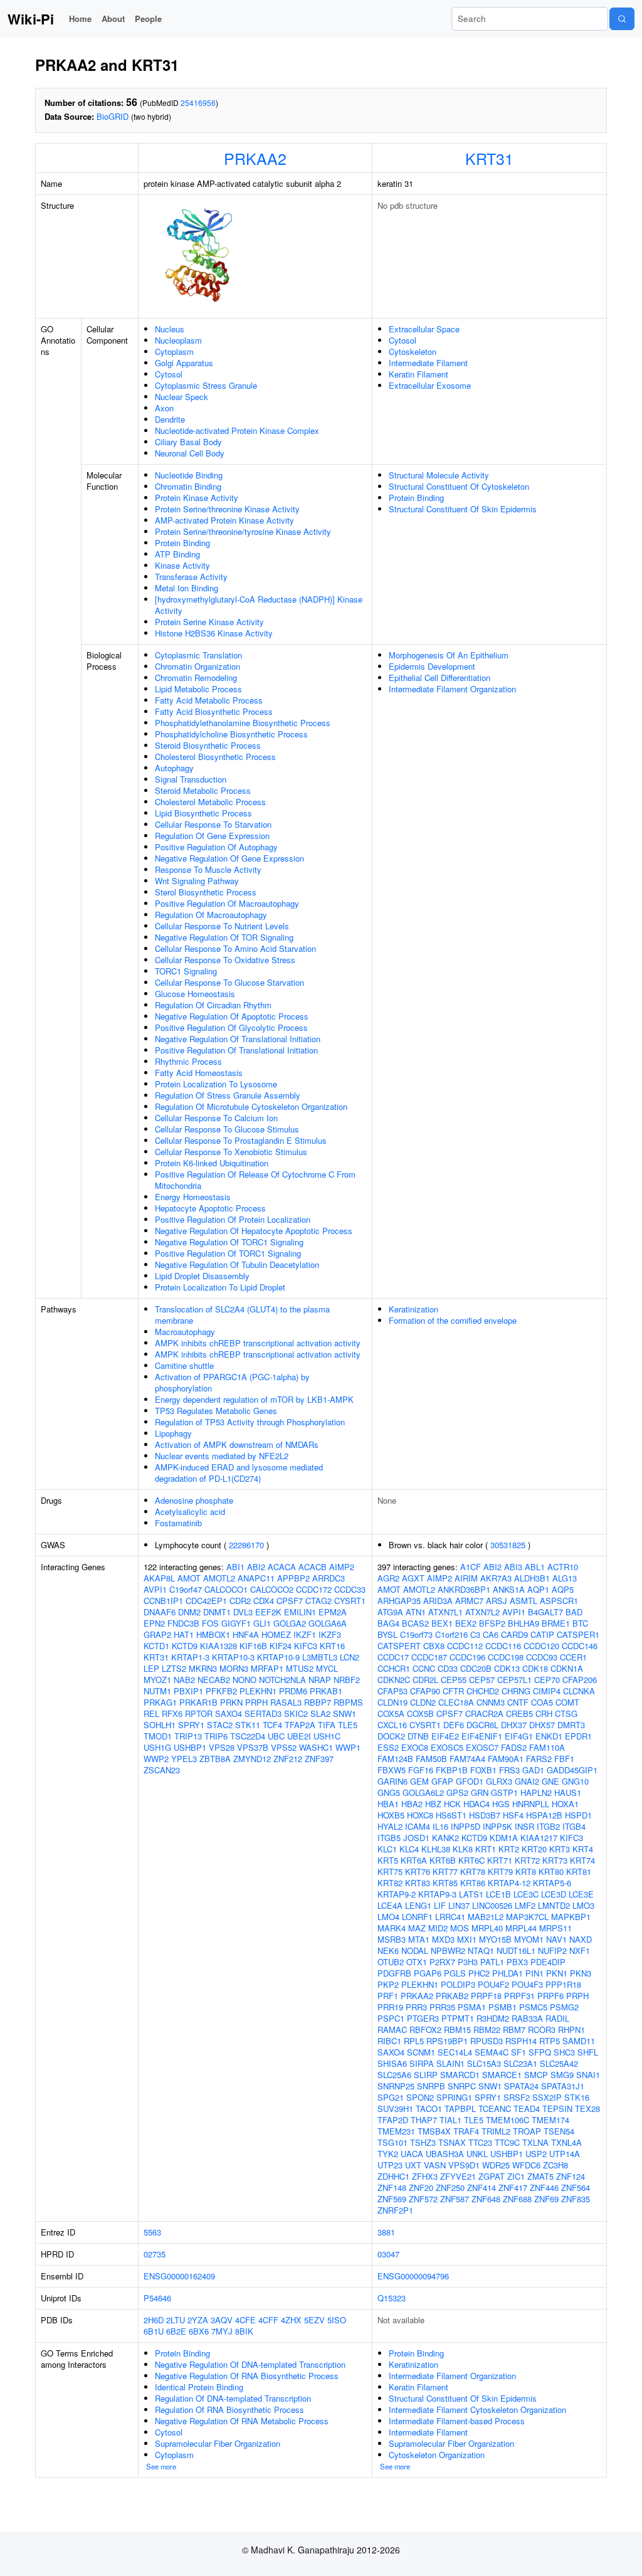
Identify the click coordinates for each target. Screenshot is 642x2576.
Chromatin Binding (188, 486)
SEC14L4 (455, 2052)
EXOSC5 (447, 1747)
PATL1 (492, 1962)
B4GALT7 (545, 1612)
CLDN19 (392, 1702)
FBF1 (564, 1759)
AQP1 (538, 1589)
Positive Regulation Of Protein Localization (233, 1219)
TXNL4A (566, 2142)
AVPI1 (155, 1589)
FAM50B (431, 1759)
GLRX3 (499, 1781)
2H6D (154, 2320)
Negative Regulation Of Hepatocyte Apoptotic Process (254, 1231)
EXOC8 (415, 1747)
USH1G (157, 1747)
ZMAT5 (540, 2176)
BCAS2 (415, 1623)
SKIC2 (296, 1713)
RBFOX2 (425, 2030)
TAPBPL (460, 2109)
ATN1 (416, 1612)
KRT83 (418, 1883)
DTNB (418, 1736)
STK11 (248, 1725)
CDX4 (264, 1601)
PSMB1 (503, 2007)
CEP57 (482, 1680)
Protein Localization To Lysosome (216, 1084)
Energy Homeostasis (193, 1197)
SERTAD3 (263, 1713)
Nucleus (170, 329)
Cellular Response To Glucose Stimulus (227, 1129)
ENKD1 (549, 1736)
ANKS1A (509, 1589)
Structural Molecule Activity (439, 475)
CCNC (424, 1668)
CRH (544, 1713)
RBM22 (487, 2030)
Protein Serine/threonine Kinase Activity (227, 509)
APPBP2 (293, 1578)
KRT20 (534, 1849)
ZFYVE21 (458, 2176)
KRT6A (414, 1860)
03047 (388, 2254)
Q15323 (392, 2298)
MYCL (327, 1668)
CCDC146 (580, 1646)
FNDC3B (183, 1623)
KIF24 (281, 1646)
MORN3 (234, 1668)
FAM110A (547, 1747)
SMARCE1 (502, 2075)
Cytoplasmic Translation (198, 655)
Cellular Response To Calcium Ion (216, 1118)
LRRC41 (450, 1917)
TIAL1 (450, 2120)
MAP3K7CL (527, 1917)
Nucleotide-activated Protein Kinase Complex (237, 430)
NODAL (415, 1950)
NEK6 (388, 1950)
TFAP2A (300, 1725)
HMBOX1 (213, 1634)
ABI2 (256, 1567)
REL (151, 1713)
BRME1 (556, 1623)
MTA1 (419, 1939)
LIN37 (459, 1905)
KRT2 (509, 1849)
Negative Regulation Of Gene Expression (229, 858)
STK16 (577, 2097)
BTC (580, 1623)
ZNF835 (576, 2199)
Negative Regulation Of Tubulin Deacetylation (237, 1264)
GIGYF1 (236, 1623)
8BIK (244, 2331)
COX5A (391, 1713)
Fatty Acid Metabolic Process (209, 700)
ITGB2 (548, 1826)
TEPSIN (557, 2109)
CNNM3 (491, 1702)
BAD (574, 1612)
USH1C (327, 1736)
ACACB (313, 1567)
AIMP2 (342, 1567)
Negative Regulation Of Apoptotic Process (232, 1016)
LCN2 (350, 1657)
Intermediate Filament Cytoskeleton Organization (477, 2410)
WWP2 (156, 1759)
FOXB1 (483, 1770)
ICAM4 (418, 1826)
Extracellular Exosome (430, 385)
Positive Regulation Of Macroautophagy (227, 903)
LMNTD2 (554, 1905)
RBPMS (348, 1702)
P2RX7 (442, 1962)
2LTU (176, 2320)
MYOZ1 (157, 1680)
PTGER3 (423, 2018)
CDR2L (425, 1680)
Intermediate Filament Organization (452, 689)
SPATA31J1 (563, 2086)
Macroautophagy (185, 1332)
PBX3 (517, 1962)
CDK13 (507, 1668)
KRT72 (527, 1860)
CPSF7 (290, 1601)
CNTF (518, 1702)
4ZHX (291, 2320)
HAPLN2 (536, 1792)
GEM (419, 1781)
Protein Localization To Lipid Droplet (220, 1287)
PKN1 (557, 1973)
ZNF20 (421, 2188)
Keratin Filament (418, 374)
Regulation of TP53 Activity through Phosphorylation (250, 1422)
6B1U (154, 2331)
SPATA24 (521, 2086)
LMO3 (583, 1905)
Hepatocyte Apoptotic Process (210, 1208)
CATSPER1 (578, 1634)
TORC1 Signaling (186, 971)
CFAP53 (392, 1691)
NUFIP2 (552, 1950)
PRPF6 (550, 1996)
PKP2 (388, 1984)
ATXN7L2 (482, 1612)
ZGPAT (492, 2176)
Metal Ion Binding (187, 588)
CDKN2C (394, 1680)
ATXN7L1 (445, 1612)
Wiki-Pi (31, 19)
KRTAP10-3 (233, 1657)
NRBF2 (347, 1680)
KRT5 (388, 1860)
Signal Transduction (191, 779)
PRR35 (442, 2007)
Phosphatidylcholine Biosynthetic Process (231, 734)
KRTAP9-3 (437, 1894)
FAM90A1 (506, 1759)
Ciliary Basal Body (188, 442)
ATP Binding (177, 554)
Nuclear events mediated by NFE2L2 (222, 1456)
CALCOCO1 (226, 1589)
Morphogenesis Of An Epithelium (449, 655)
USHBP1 (190, 1747)
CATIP (542, 1634)
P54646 (157, 2298)
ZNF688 (517, 2199)
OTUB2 (391, 1962)
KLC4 (409, 1849)
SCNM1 (421, 2052)
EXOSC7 (482, 1747)
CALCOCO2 (272, 1589)
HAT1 (184, 1634)
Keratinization (413, 1309)
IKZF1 (305, 1634)
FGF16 (421, 1770)
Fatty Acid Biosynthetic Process (214, 711)
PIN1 (534, 1973)
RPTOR (199, 1713)
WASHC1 (316, 1747)
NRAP (320, 1680)
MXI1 (467, 1939)
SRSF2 (517, 2097)
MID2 (438, 1928)
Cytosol (169, 374)
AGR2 (388, 1578)
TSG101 (392, 2142)
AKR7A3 (496, 1578)
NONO (245, 1680)
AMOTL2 (219, 1578)
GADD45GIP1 (572, 1770)
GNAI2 (527, 1781)
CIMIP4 (547, 1691)
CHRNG (516, 1691)
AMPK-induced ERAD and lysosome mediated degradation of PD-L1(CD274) (239, 1473)
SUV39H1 (395, 2109)
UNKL (477, 2154)
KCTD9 (185, 1646)
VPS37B (253, 1747)
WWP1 (348, 1747)
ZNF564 (576, 2188)
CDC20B (476, 1668)
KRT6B (443, 1860)
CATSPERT (399, 1646)
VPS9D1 (464, 2165)
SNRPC (462, 2086)
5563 (152, 2232)
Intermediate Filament (428, 363)
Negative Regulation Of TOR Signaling (224, 937)
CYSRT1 (350, 1601)
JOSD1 (416, 1838)
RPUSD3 (487, 2041)
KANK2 (445, 1838)
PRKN (231, 1702)
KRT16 (332, 1646)
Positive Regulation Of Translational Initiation (236, 1050)
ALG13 (565, 1578)
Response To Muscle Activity (208, 869)
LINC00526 (492, 1905)
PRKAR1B (198, 1702)
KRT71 (500, 1860)
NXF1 (580, 1950)
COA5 (542, 1702)
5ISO (337, 2320)
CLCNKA (579, 1691)
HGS (501, 1804)
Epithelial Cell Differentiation (439, 678)
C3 (475, 1634)
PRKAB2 (452, 1996)
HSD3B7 (485, 1815)
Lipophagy (173, 1433)
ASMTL (524, 1601)
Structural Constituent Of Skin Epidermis (463, 509)
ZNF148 (392, 2188)
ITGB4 (574, 1826)
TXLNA (535, 2142)
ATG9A (390, 1612)
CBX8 (434, 1646)
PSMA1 (472, 2007)
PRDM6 (293, 1691)
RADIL (557, 2018)
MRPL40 (487, 1928)
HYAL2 (390, 1826)
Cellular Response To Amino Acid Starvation (235, 948)
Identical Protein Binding (199, 2387)
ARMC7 (469, 1601)
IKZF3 (330, 1634)
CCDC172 (314, 1589)
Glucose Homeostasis (195, 994)
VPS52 (284, 1747)
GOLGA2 (290, 1623)
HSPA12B (544, 1815)
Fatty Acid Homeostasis (199, 1073)
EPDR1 (578, 1736)
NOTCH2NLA (282, 1680)
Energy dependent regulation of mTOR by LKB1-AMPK (254, 1399)
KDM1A (504, 1838)
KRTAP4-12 (509, 1883)
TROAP (527, 2131)
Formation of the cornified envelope (453, 1320)
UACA (412, 2154)
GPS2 (457, 1792)
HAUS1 (568, 1792)
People (148, 18)
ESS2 (388, 1747)
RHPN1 (571, 2030)
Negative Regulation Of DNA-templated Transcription (250, 2364)
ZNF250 (450, 2188)
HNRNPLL (531, 1804)
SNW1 (345, 1713)
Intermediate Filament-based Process (457, 2421)
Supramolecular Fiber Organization (218, 2443)
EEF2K (268, 1612)
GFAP (442, 1781)
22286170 (246, 1545)
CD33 (448, 1668)
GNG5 (389, 1792)
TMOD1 (158, 1736)
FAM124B (395, 1759)
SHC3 (564, 2052)
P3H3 (468, 1962)
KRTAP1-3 (190, 1657)
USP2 (536, 2154)
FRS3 (509, 1770)
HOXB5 (391, 1815)
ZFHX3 (425, 2176)
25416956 (198, 103)
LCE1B (498, 1894)
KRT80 (551, 1871)
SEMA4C (492, 2052)
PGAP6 (428, 1973)
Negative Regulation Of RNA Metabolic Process (242, 2421)
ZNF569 (392, 2199)
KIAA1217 (539, 1838)
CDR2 (240, 1601)
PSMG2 (564, 2007)
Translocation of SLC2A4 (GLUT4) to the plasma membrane (242, 1315)
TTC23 (480, 2142)
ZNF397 (319, 1759)
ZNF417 (513, 2188)
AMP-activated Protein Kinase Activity (224, 520)
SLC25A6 (394, 2075)
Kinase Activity (182, 565)
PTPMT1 (458, 2018)
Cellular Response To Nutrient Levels (222, 926)
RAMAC (392, 2030)
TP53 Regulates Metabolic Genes (216, 1411)
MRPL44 (521, 1928)
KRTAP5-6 (552, 1883)
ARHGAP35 (399, 1601)
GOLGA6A (328, 1623)
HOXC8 (420, 1815)
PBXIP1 (188, 1691)
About (113, 18)
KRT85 (445, 1883)
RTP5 (550, 2041)
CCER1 (573, 1657)
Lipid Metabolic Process (198, 689)
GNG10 (575, 1781)
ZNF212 (288, 1759)
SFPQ (540, 2052)
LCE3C (526, 1894)
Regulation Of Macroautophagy (211, 915)
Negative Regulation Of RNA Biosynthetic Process (247, 2376)
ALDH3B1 (532, 1578)
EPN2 (154, 1623)
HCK (452, 1804)
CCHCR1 (394, 1668)
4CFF (268, 2320)
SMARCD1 (460, 2075)
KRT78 (473, 1871)
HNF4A (246, 1634)
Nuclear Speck (182, 397)
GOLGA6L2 (423, 1792)
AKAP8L (159, 1578)
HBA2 (412, 1804)
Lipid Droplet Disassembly (202, 1276)
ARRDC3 (329, 1578)
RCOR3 (542, 2030)
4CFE (245, 2320)
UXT (413, 2165)
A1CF (471, 1567)
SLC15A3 (484, 2063)
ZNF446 (544, 2188)
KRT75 (390, 1871)
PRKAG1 (160, 1702)
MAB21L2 (486, 1917)
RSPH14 (521, 2041)
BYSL (387, 1634)
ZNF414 (481, 2188)
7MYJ (222, 2331)
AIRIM (466, 1578)
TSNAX (452, 2142)
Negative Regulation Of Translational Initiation (238, 1039)
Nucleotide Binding (189, 475)
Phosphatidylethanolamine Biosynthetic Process (243, 723)
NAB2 (184, 1680)
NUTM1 (157, 1691)
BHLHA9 (524, 1623)
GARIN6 (392, 1781)
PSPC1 (391, 2018)
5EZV (314, 2320)
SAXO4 (229, 1713)
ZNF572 (423, 2199)
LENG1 (418, 1905)
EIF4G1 (519, 1736)
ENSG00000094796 (413, 2276)
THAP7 (424, 2120)
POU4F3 (527, 1984)
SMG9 (562, 2075)
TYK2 (388, 2154)
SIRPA (422, 2063)
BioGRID (113, 116)
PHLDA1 (508, 1973)
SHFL (588, 2052)
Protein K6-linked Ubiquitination (212, 1163)
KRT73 (555, 1860)
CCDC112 (465, 1646)
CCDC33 (350, 1589)
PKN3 (581, 1973)
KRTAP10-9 (278, 1657)
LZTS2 (174, 1668)
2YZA (198, 2320)
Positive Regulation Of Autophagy (216, 847)
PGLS (455, 1973)
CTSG (566, 1713)
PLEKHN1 (258, 1691)
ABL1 (535, 1567)
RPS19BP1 (447, 2041)
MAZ (417, 1928)
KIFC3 (306, 1646)
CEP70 (547, 1680)
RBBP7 (318, 1702)
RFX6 (172, 1713)
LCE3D (554, 1894)
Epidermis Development (432, 666)
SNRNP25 (396, 2086)
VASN (435, 2165)
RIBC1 (389, 2041)
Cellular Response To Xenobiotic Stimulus (231, 1152)
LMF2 (525, 1905)
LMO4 (388, 1917)
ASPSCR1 (559, 1601)
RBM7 (514, 2030)
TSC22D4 (248, 1736)
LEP (151, 1668)
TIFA (327, 1725)
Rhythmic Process (188, 1061)
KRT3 (560, 1849)
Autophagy (174, 768)
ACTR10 (563, 1567)
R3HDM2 (493, 2018)
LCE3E (581, 1894)
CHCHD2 (483, 1691)
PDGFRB (394, 1973)
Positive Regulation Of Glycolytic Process (231, 1027)
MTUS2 (300, 1668)
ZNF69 (546, 2199)
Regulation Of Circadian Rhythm (213, 1005)
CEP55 (454, 1680)
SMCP (536, 2075)
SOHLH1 (160, 1725)
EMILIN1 (300, 1612)
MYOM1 (529, 1939)
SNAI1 (588, 2075)
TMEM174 (550, 2120)
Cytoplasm (174, 351)
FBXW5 (392, 1770)
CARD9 (514, 1634)
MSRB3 (392, 1939)
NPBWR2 (448, 1950)
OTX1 (417, 1962)
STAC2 (220, 1725)
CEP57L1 (514, 1680)
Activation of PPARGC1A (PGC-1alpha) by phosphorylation (232, 1382)
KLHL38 (436, 1849)
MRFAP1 (267, 1668)
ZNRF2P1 (395, 2210)
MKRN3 (203, 1668)
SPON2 (420, 2097)
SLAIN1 (450, 2063)
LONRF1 (417, 1917)
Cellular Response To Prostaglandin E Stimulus (241, 1140)
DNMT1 (217, 1612)
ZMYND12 (252, 1759)
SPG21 (391, 2097)
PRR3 (416, 2007)
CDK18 (535, 1668)
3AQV (222, 2320)
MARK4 (392, 1928)
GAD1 (533, 1770)
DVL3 (243, 1612)
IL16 (440, 1826)
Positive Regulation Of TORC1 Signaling (228, 1253)
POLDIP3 (458, 1984)
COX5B (420, 1713)
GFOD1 (470, 1781)
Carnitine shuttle (184, 1365)
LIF (440, 1905)
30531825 (508, 1545)
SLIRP (426, 2075)
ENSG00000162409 (179, 2276)
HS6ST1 (451, 1815)
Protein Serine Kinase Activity (209, 622)
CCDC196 (467, 1657)
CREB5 (519, 1713)
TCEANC (495, 2109)
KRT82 (390, 1883)
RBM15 (457, 2030)
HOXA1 (565, 1804)
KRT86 (473, 1883)
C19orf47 (186, 1589)
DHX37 (514, 1725)
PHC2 (479, 1973)
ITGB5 (389, 1838)
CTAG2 (318, 1601)
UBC (276, 1736)
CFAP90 (425, 1691)
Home (80, 18)
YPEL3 (184, 1759)
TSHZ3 (423, 2142)
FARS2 (539, 1759)
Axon (164, 408)
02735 (155, 2254)
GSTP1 (504, 1792)
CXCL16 (392, 1725)
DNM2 (189, 1612)
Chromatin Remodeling (196, 678)
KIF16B (253, 1646)
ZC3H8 (555, 2165)
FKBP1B (452, 1770)
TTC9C (507, 2142)
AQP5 (563, 1589)
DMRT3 (571, 1725)
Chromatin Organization (197, 666)
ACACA (282, 1567)
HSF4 (513, 1815)
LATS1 (471, 1894)
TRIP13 (188, 1736)
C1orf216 (451, 1634)
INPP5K (497, 1826)
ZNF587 (455, 2199)
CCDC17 (393, 1657)
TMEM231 (396, 2131)
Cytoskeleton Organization (437, 2455)
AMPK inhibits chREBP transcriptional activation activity (258, 1343)
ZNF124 (571, 2176)
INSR (524, 1826)
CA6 (491, 1634)
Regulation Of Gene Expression (212, 836)
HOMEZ (276, 1634)
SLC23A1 (520, 2063)
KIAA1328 (218, 1646)
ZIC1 (516, 2176)
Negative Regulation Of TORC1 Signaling (229, 1242)
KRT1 (486, 1849)
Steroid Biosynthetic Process (208, 745)
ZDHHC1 (393, 2176)
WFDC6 (526, 2165)
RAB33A (527, 2018)
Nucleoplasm (178, 340)
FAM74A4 (467, 1759)
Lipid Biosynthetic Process (203, 813)
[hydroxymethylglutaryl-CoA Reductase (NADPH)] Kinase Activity (259, 605)
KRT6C (471, 1860)
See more (161, 2466)
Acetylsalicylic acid (190, 1512)
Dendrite (170, 419)
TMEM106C (508, 2120)
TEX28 (587, 2109)
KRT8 (526, 1871)
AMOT (189, 1578)
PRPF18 (486, 1996)
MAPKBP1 (571, 1917)
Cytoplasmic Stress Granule (206, 385)
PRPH (256, 1702)
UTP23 (390, 2165)
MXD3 (443, 1939)
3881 (386, 2232)
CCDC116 (503, 1646)
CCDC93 (542, 1657)
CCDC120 (541, 1646)
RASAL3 (286, 1702)
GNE (550, 1781)
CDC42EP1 (206, 1601)
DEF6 (454, 1725)
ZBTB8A (215, 1759)
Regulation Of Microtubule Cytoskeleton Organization (251, 1106)
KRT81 (579, 1871)
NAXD (581, 1939)
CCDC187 (429, 1657)
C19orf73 (416, 1634)
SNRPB (431, 2086)
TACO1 (429, 2109)
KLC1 (387, 1849)
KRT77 (445, 1871)
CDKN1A (567, 1668)
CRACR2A (484, 1713)
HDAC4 (476, 1804)
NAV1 (556, 1939)
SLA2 (320, 1713)
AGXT (413, 1578)
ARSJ (497, 1601)
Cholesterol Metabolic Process (210, 802)
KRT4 (583, 1849)
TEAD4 (527, 2109)
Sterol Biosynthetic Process (206, 892)
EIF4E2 (445, 1736)
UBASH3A (445, 2154)
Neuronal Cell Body (190, 453)
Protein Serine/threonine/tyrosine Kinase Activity (243, 531)
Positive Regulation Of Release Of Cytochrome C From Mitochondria (255, 1180)
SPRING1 (454, 2097)
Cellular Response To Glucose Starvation (229, 982)
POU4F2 (493, 1984)
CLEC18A (456, 1702)
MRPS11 (555, 1928)
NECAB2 (214, 1680)
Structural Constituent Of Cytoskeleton (459, 486)
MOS (460, 1928)
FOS (210, 1623)
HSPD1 (578, 1815)
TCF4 (272, 1725)
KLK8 (463, 1849)
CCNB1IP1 (163, 1601)
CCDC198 (506, 1657)
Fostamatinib (178, 1523)
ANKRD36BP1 (464, 1589)
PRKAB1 (326, 1691)
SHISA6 (392, 2063)
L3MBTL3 (320, 1657)
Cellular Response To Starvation (213, 824)
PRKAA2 (255, 158)
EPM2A (333, 1612)
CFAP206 (580, 1680)
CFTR (453, 1691)
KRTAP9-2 (397, 1894)
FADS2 (514, 1747)
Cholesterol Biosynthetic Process (215, 757)
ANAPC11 (256, 1578)
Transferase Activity (191, 577)
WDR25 (496, 2165)
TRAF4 (466, 2131)
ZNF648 (486, 2199)
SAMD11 (579, 2041)
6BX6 (199, 2331)
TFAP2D (393, 2120)
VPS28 (222, 1747)
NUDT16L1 (516, 1950)
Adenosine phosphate (194, 1500)
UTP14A (565, 2154)
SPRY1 (191, 1725)
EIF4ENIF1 (482, 1736)
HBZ (433, 1804)
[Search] (622, 19)
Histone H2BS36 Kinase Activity (214, 633)
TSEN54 (559, 2131)
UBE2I (299, 1736)
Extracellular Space (424, 329)
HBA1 (388, 1804)
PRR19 (390, 2007)
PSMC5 (533, 2007)
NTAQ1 (481, 1950)
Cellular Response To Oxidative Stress (225, 960)
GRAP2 (157, 1634)
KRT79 (500, 1871)
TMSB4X (434, 2131)
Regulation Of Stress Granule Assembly (228, 1095)
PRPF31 (519, 1996)
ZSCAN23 (162, 1770)
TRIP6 (216, 1736)
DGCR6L (482, 1725)
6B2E (176, 2331)
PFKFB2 (221, 1691)
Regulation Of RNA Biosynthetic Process (229, 2410)
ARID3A (438, 1601)
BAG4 (388, 1623)
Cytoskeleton (413, 351)
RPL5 (414, 2041)
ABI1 (235, 1567)
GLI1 (262, 1623)
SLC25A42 (559, 2063)
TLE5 (348, 1725)
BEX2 (466, 1623)
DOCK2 (391, 1736)
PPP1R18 (563, 1984)
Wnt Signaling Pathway (197, 881)
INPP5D (466, 1826)
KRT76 (418, 1871)
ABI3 (513, 1567)
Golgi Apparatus (184, 363)
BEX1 (442, 1623)
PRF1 (388, 1996)
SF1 (518, 2052)
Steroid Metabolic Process (203, 790)
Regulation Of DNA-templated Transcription (233, 2398)
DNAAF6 (160, 1612)
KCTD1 (156, 1646)
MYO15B (495, 1939)
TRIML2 (496, 2131)
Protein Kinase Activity (197, 498)
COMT (567, 1702)
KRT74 (582, 1860)
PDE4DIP (548, 1962)
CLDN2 (423, 1702)
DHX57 (542, 1725)
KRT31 (489, 158)
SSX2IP (547, 2097)
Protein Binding (182, 543)
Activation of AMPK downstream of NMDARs (237, 1444)
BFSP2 (492, 1623)
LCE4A (390, 1905)
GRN (480, 1792)
